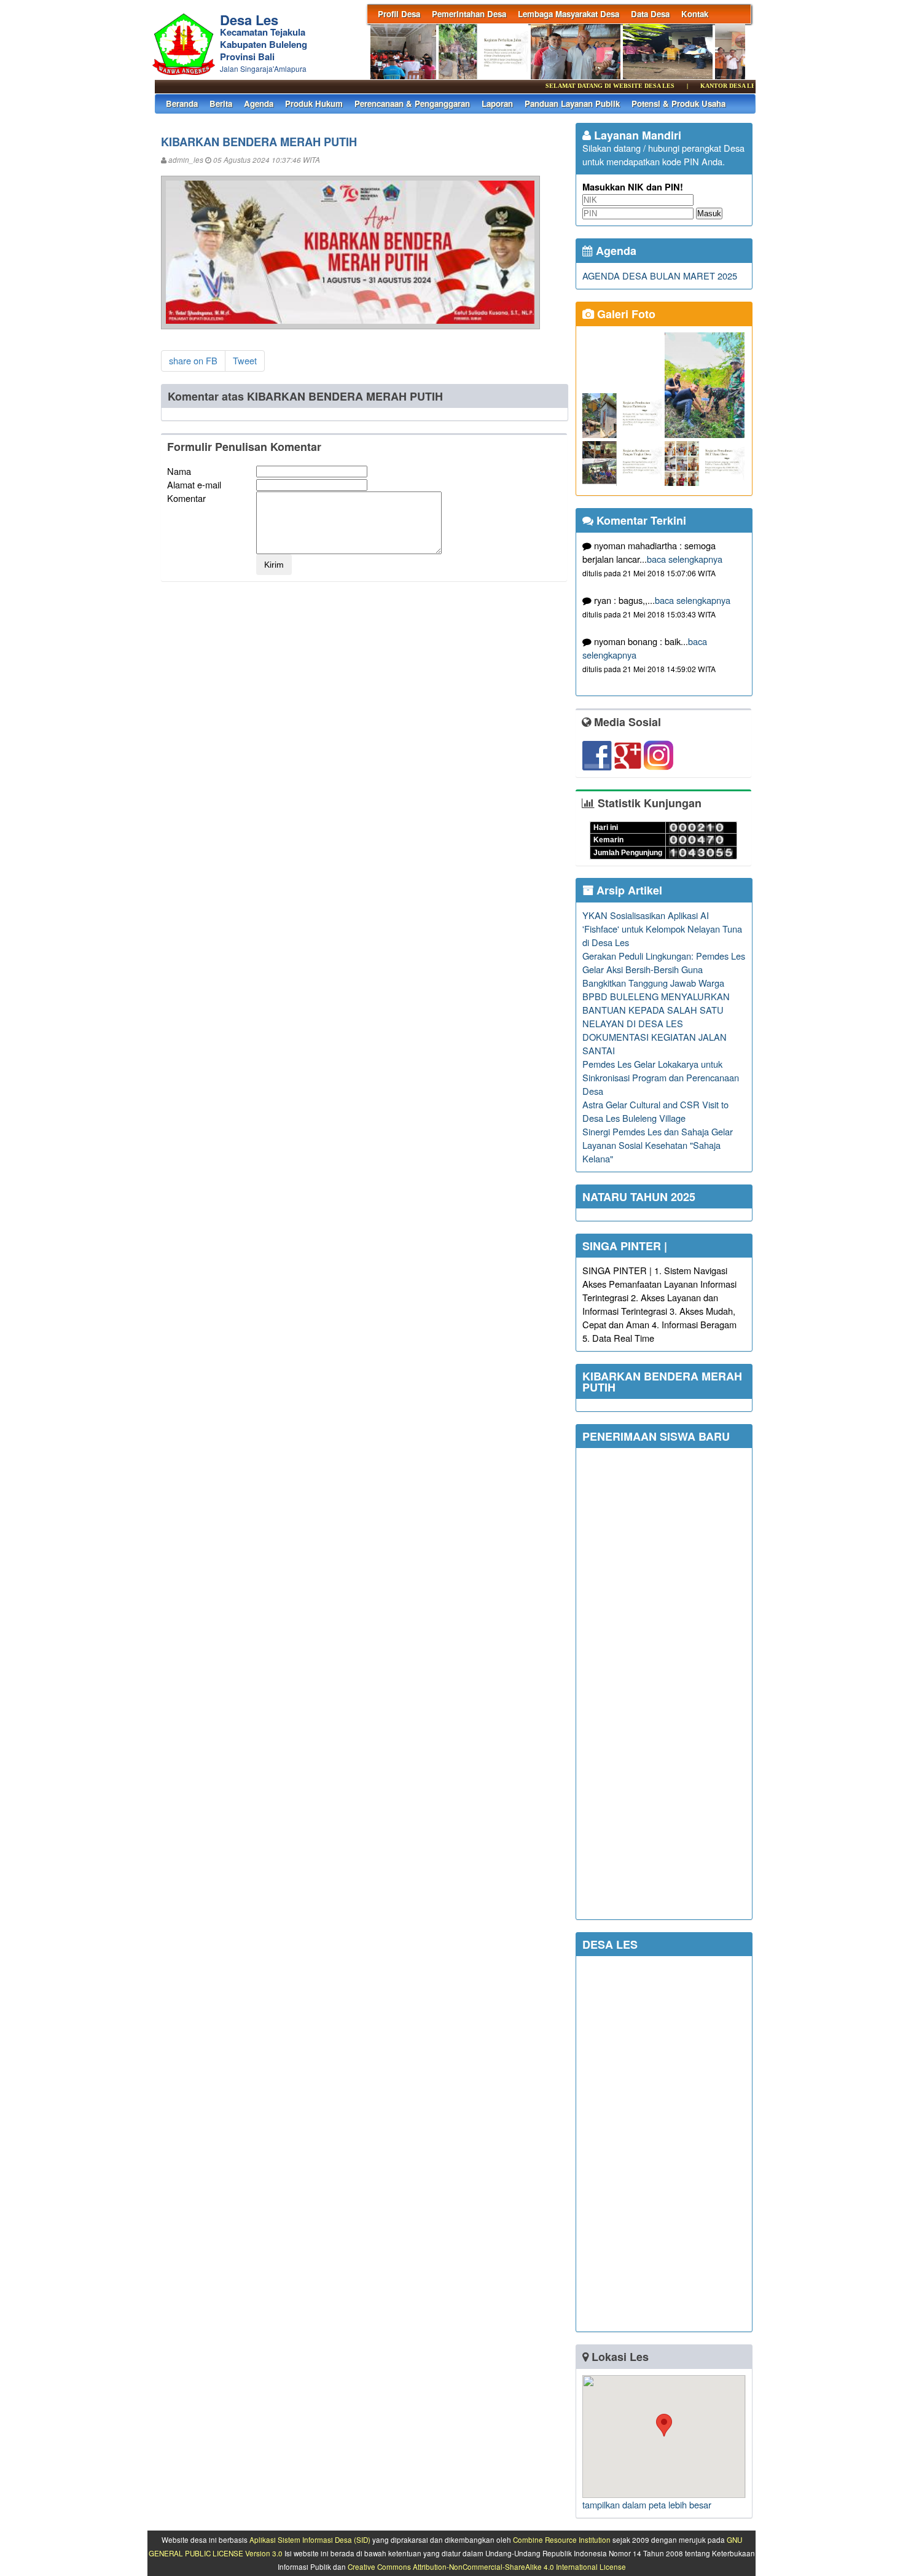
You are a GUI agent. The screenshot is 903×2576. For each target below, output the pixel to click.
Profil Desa (399, 14)
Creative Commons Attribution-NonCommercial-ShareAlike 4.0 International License (487, 2567)
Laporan (497, 104)
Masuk (709, 213)
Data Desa (650, 14)
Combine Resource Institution (562, 2540)
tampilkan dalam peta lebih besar (647, 2504)
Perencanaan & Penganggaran (412, 104)
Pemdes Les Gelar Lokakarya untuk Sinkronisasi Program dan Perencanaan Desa (661, 1077)
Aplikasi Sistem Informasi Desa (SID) (310, 2540)
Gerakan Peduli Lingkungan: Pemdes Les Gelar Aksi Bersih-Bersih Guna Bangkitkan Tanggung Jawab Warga (664, 969)
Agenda (259, 104)
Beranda (182, 104)
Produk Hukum (314, 104)
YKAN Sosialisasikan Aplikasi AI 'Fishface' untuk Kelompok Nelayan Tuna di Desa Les (662, 929)
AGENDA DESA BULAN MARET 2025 (660, 276)
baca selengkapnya (685, 559)
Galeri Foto (625, 314)
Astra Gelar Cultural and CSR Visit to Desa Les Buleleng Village (655, 1111)
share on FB (193, 360)
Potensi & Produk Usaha (678, 104)
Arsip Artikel (628, 890)
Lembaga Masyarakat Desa (569, 14)
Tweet (245, 360)
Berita (221, 104)
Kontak (695, 14)
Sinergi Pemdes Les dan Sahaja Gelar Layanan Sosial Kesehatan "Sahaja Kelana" (658, 1145)
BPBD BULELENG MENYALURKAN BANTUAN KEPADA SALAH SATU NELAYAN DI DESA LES (656, 1010)
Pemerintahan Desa (469, 14)
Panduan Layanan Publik (572, 104)
